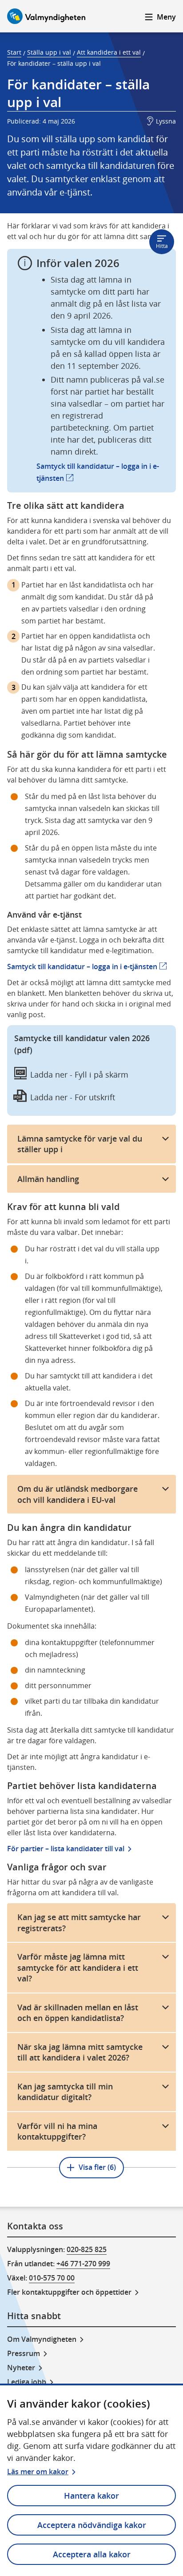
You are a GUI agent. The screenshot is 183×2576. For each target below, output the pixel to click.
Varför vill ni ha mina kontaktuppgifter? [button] (57, 2131)
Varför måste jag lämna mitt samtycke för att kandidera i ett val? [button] (78, 1967)
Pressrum (24, 2353)
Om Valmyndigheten (42, 2339)
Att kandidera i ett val (109, 52)
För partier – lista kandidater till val (66, 1849)
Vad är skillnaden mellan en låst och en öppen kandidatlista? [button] (78, 2013)
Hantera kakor (91, 2496)
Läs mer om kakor (38, 2472)
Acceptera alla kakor (92, 2554)
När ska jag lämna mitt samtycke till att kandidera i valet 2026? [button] (80, 2052)
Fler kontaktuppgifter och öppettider (69, 2292)
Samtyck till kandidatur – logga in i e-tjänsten (87, 966)
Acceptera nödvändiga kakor (92, 2525)
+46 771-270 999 (83, 2264)
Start (14, 52)
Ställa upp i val (49, 52)
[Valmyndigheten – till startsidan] (46, 16)
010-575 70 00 (52, 2278)
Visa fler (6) (97, 2167)
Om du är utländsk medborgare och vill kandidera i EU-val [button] (78, 1494)
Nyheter (21, 2368)
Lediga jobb (27, 2382)
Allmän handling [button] (48, 1179)
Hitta (162, 246)
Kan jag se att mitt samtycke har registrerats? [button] (79, 1923)
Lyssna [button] (166, 121)
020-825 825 (87, 2249)
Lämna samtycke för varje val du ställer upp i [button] (80, 1144)
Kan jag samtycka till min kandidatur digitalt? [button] (65, 2092)
